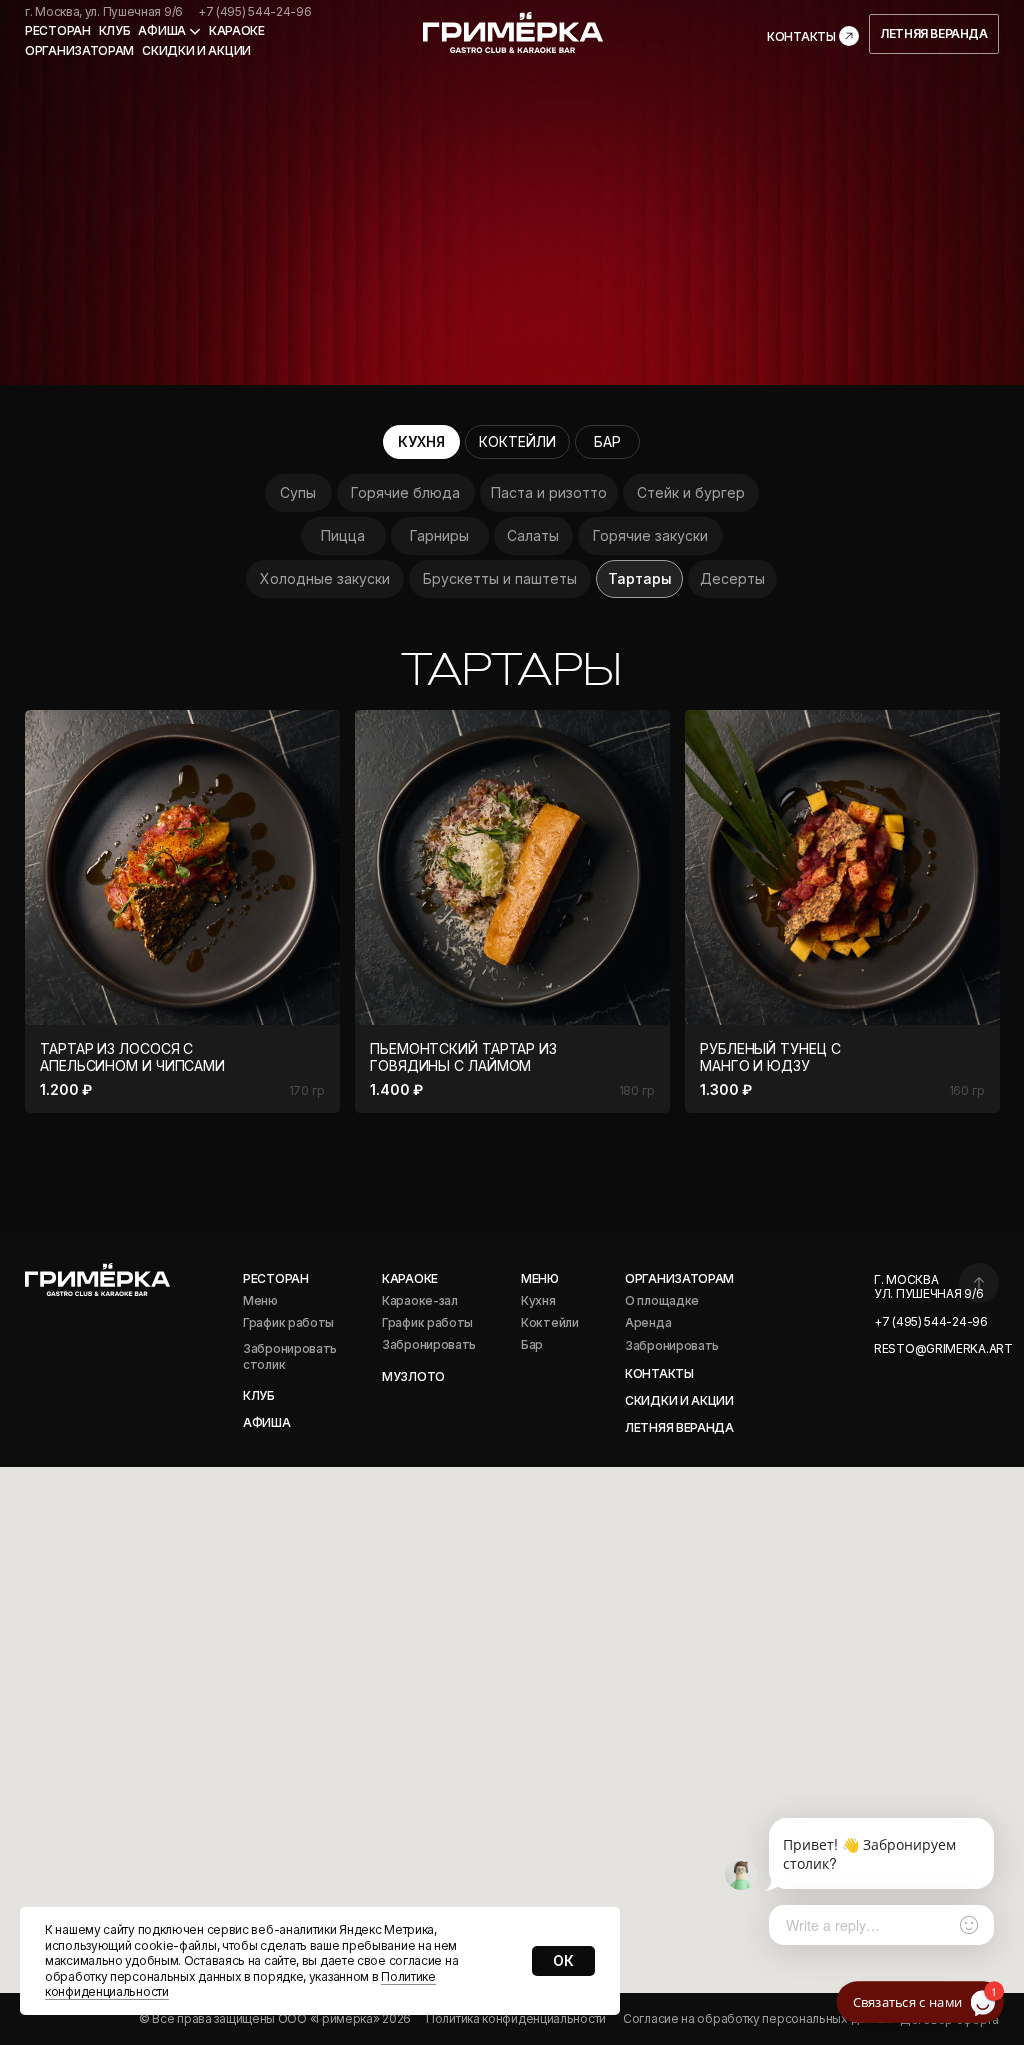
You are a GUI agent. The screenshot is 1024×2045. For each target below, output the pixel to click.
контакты (659, 1373)
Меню (260, 1300)
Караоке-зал (420, 1300)
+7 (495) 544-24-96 (255, 11)
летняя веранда (679, 1427)
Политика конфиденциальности (516, 2018)
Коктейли (550, 1322)
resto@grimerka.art (943, 1348)
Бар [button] (532, 1344)
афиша (267, 1422)
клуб (115, 30)
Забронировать (672, 1345)
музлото (413, 1376)
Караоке (237, 30)
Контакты (801, 36)
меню (540, 1278)
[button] (607, 442)
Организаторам (79, 50)
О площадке (662, 1300)
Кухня (538, 1300)
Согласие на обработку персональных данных (758, 2018)
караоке (410, 1278)
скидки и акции (196, 50)
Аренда (648, 1322)
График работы (427, 1322)
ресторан (58, 30)
